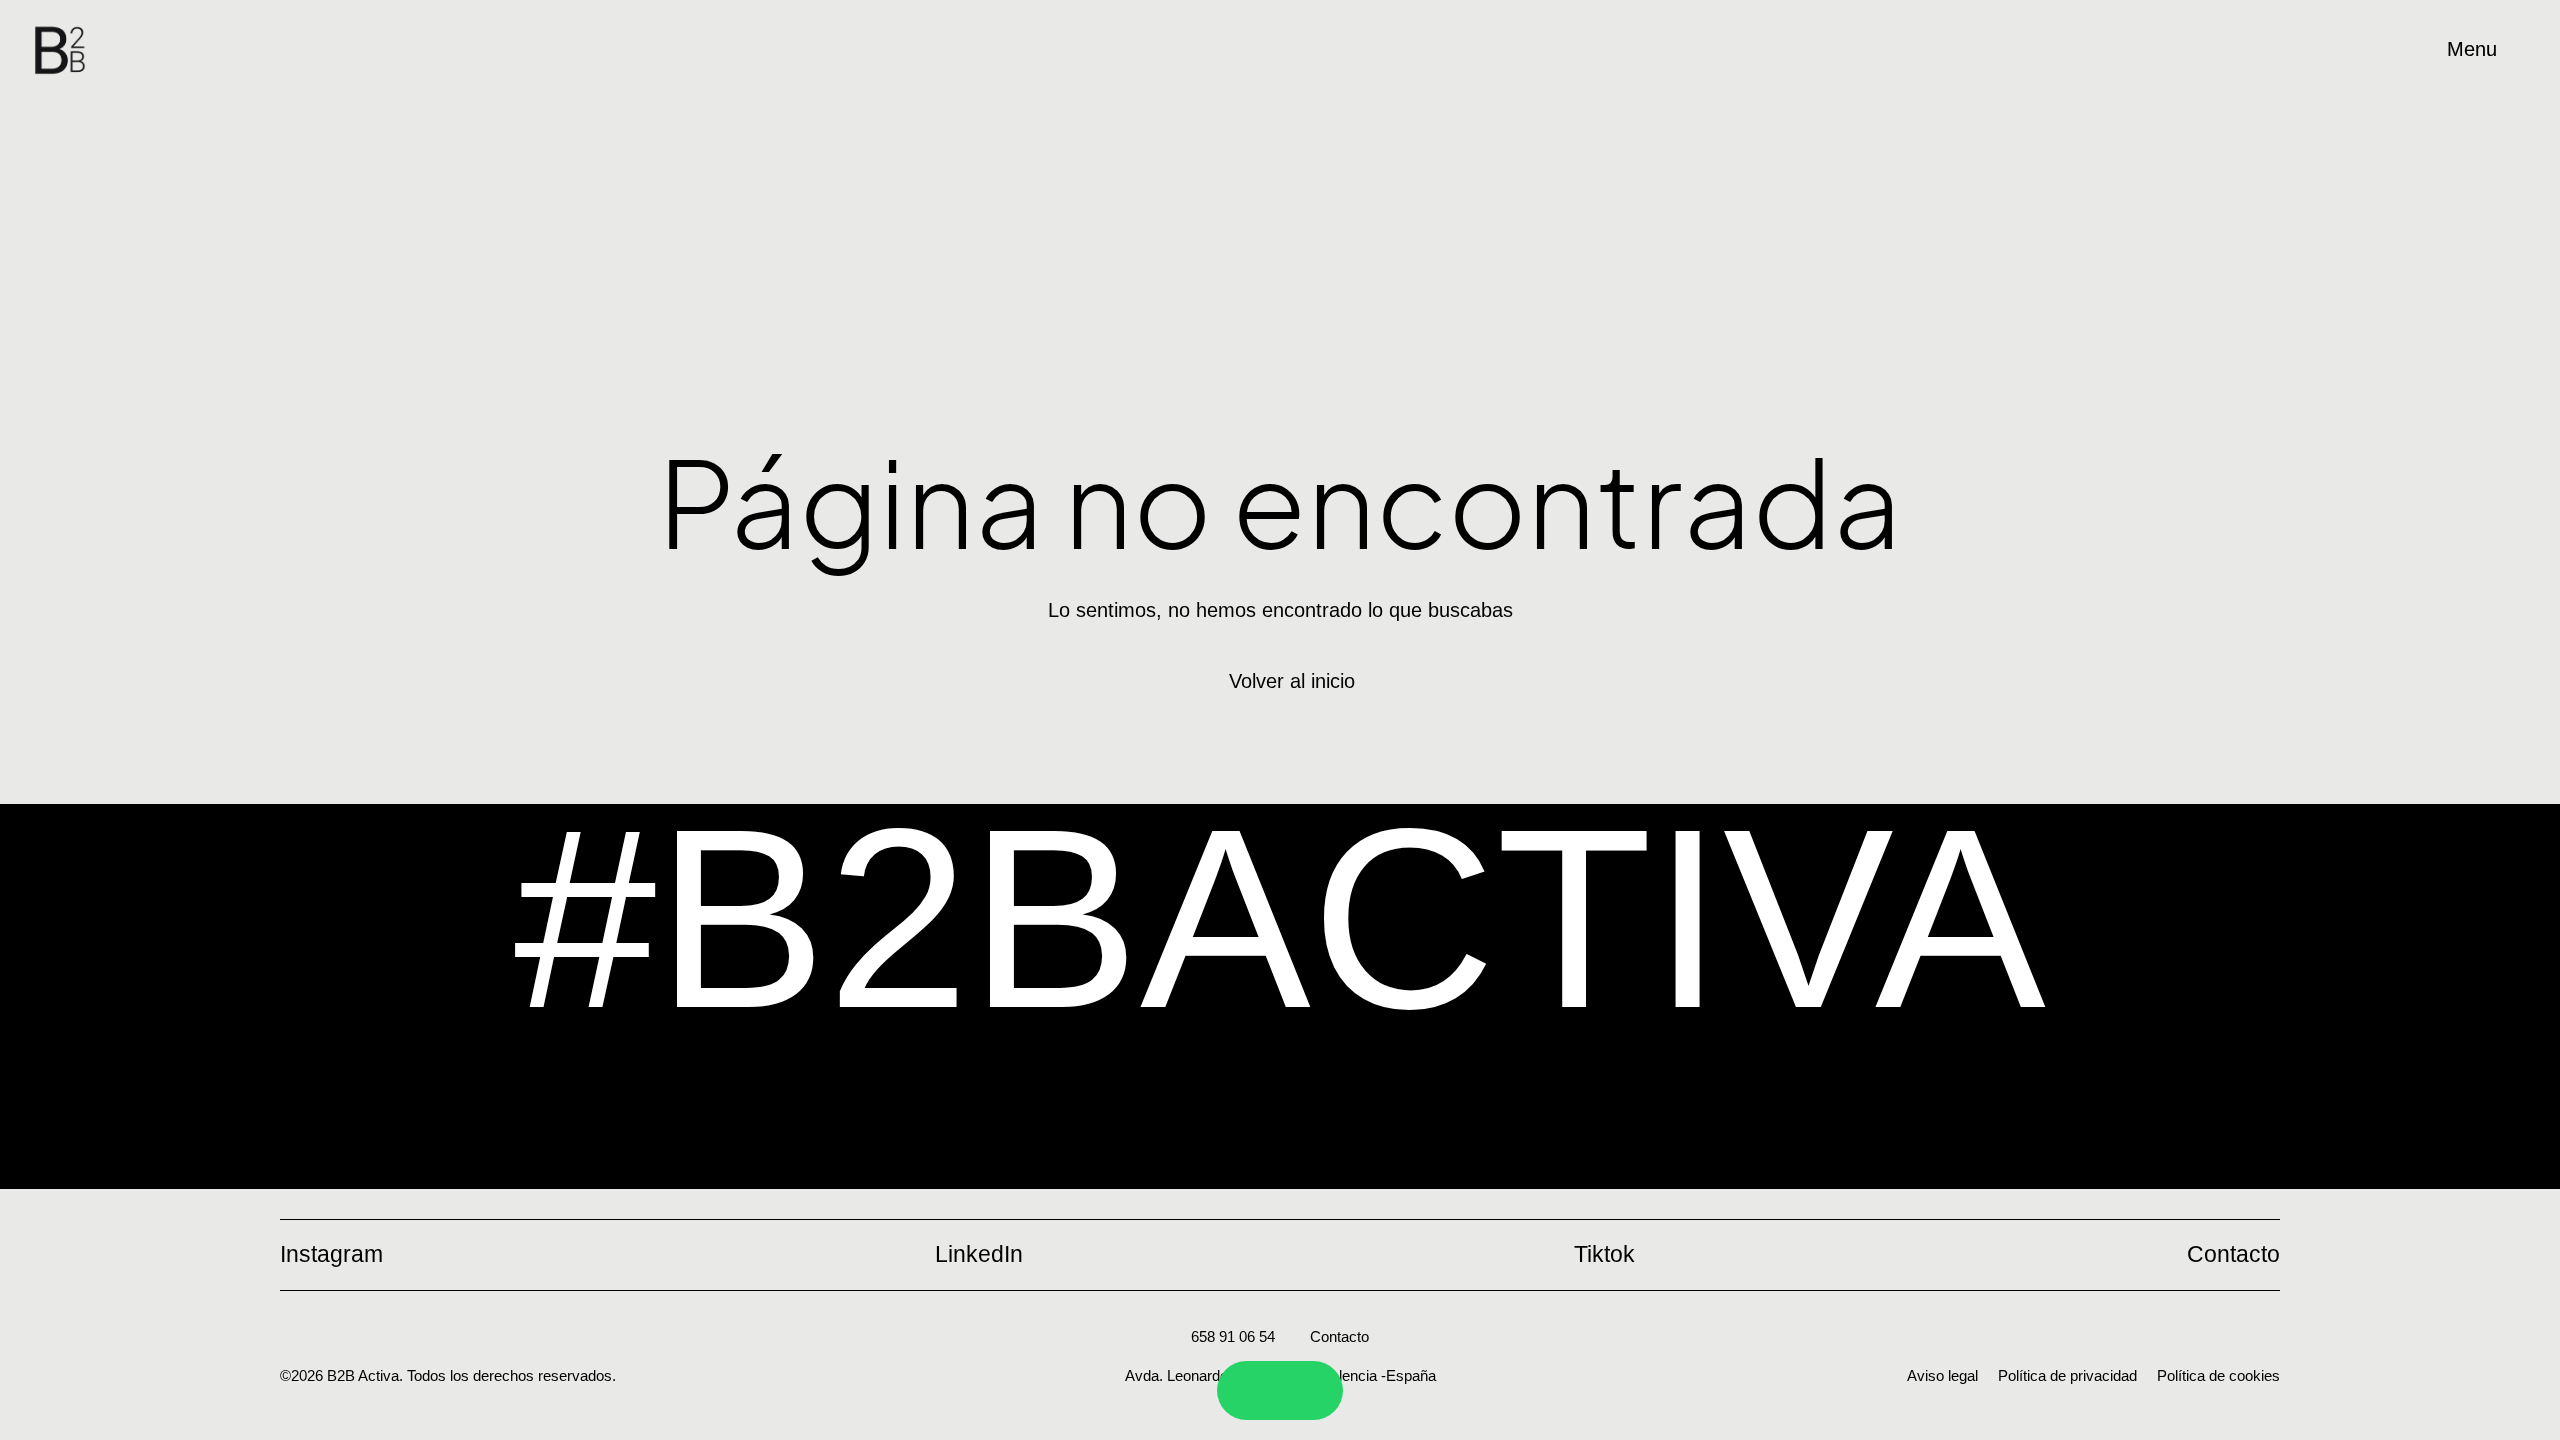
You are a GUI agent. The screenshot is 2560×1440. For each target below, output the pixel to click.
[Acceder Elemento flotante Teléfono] (1254, 1390)
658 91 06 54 (1233, 1336)
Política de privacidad (2067, 1375)
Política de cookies (2218, 1375)
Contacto (1339, 1336)
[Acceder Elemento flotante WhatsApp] (1305, 1390)
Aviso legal (1942, 1375)
